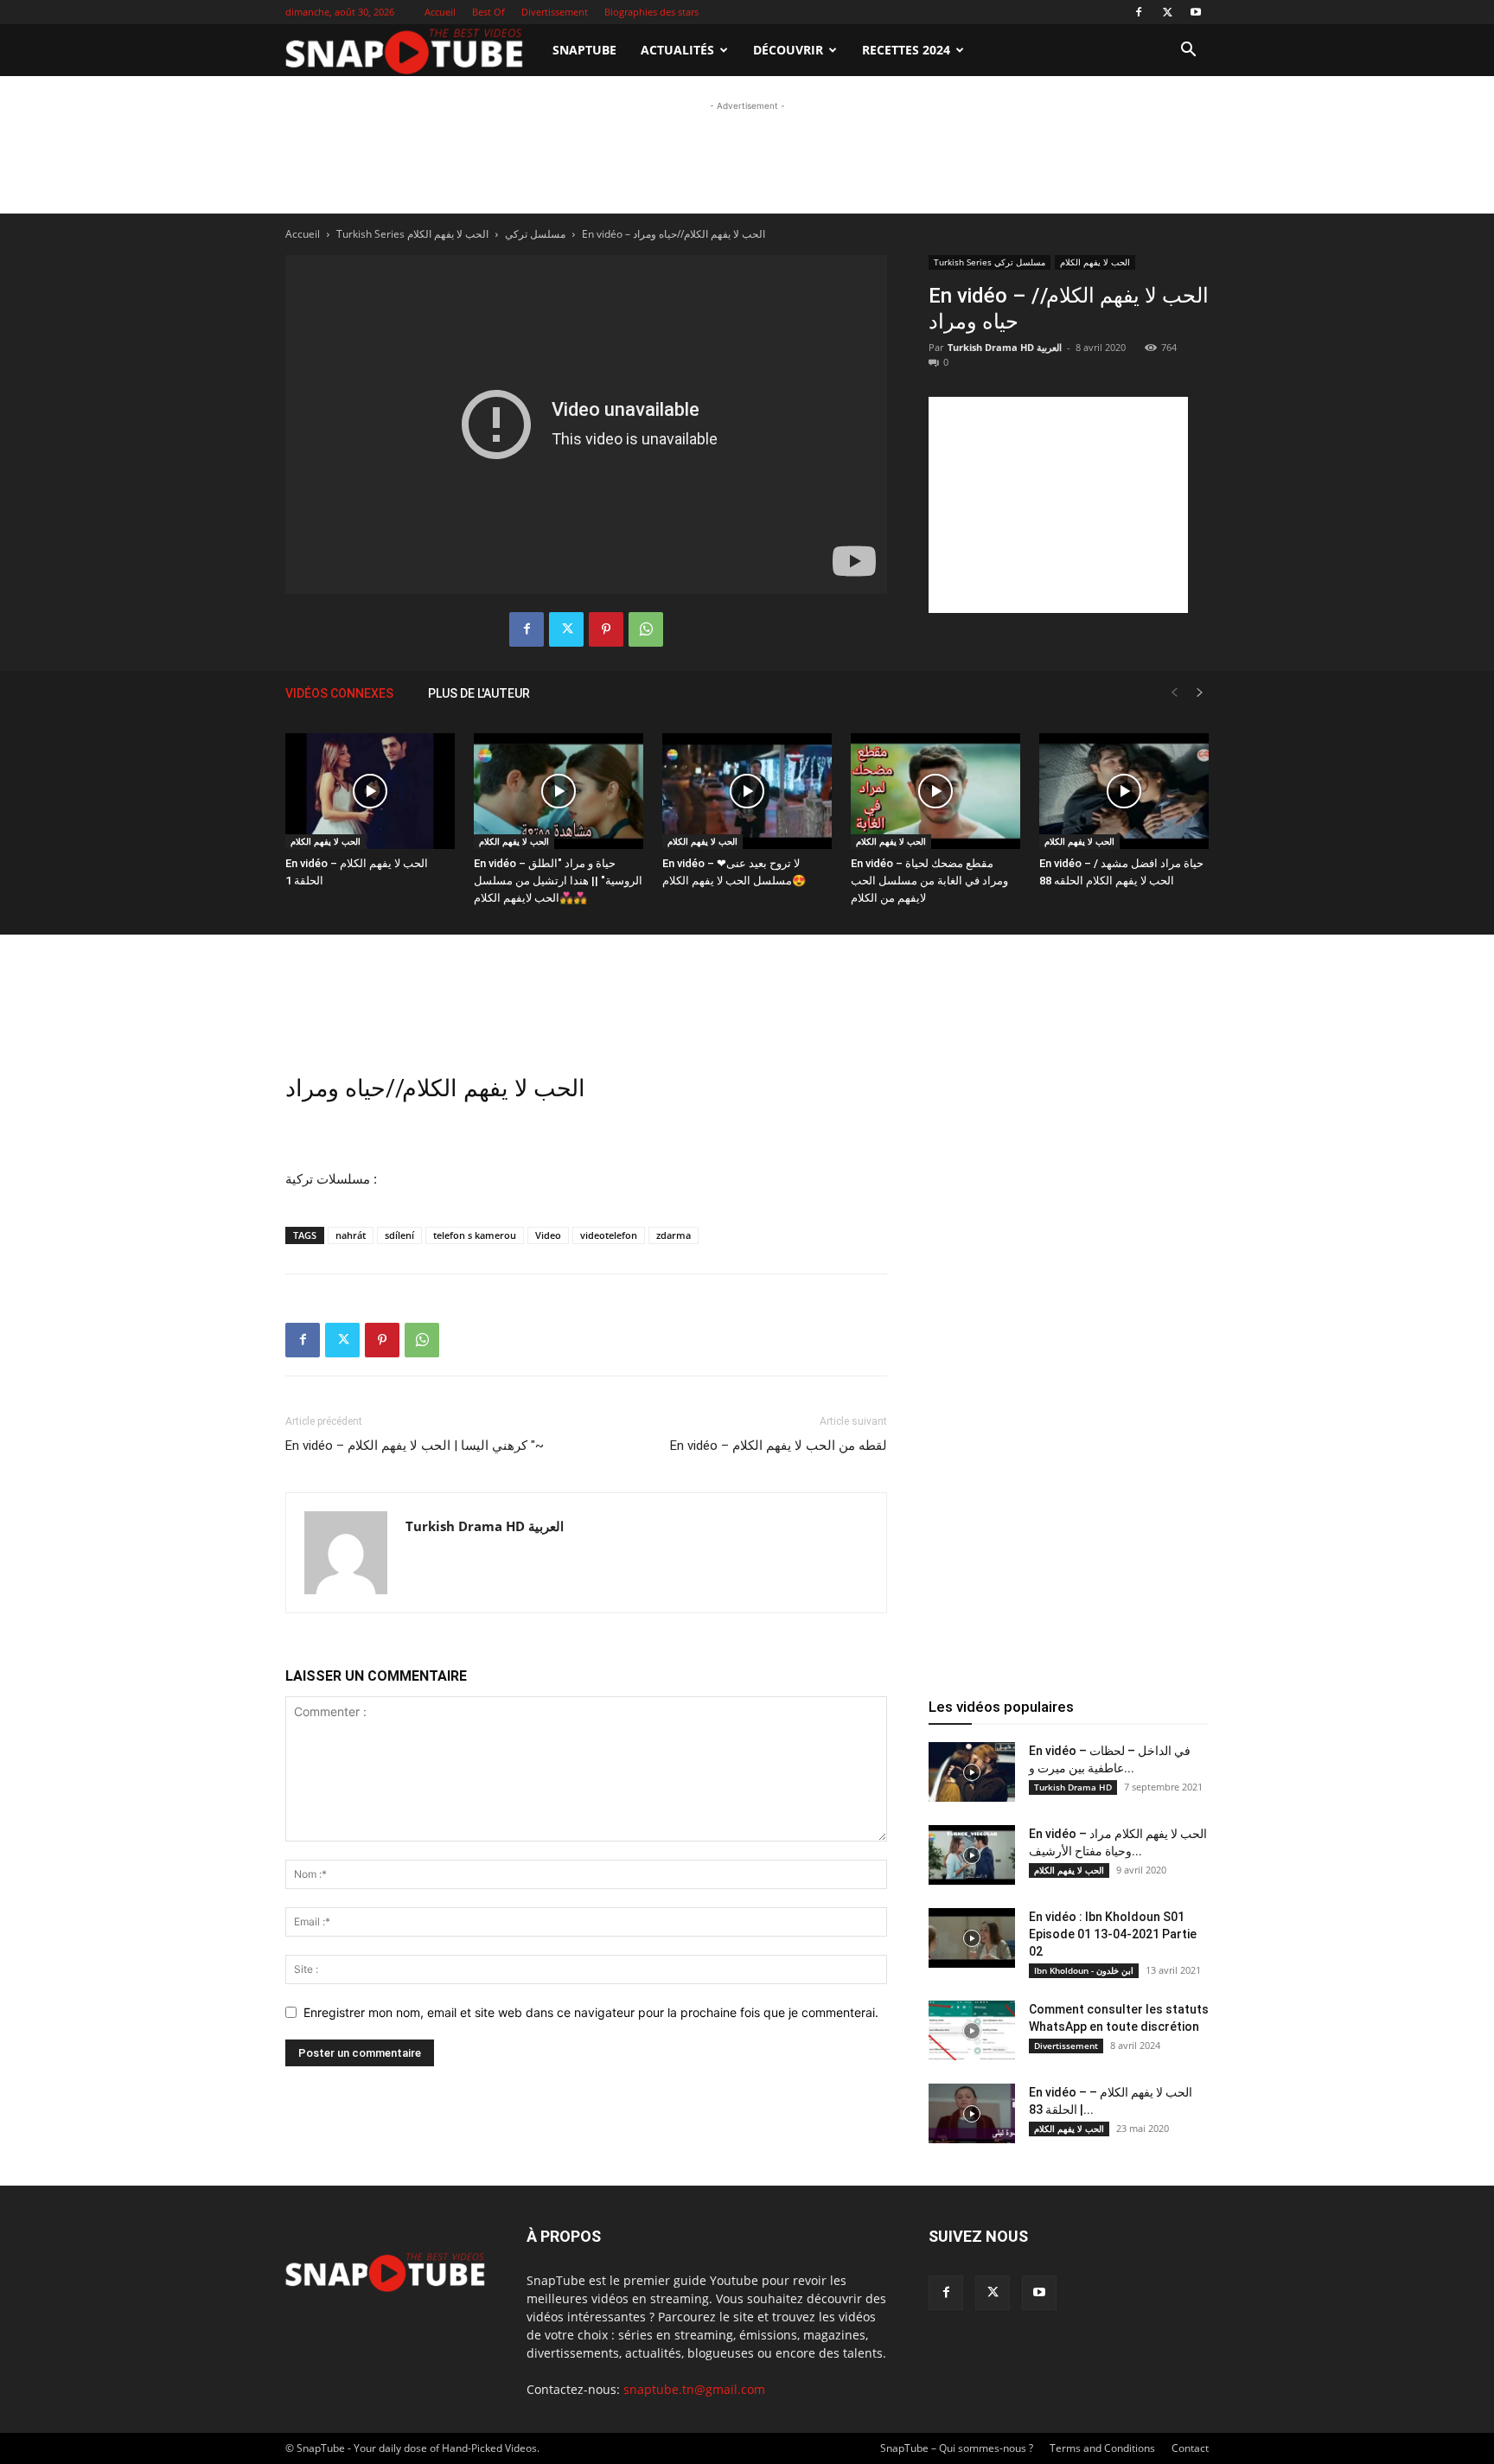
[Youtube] (1196, 12)
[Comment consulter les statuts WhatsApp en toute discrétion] (972, 2030)
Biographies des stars (651, 12)
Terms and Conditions (1102, 2448)
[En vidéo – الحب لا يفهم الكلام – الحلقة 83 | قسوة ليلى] (972, 2113)
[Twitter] (1167, 12)
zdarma (674, 1235)
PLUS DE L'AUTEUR (479, 693)
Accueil (440, 12)
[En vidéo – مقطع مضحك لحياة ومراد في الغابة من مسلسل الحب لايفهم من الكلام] (935, 792)
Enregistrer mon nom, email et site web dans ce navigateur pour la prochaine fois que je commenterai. (591, 2012)
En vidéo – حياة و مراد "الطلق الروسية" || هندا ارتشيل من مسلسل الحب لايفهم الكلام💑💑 (558, 881)
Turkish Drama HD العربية (485, 1526)
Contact (1190, 2448)
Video (548, 1235)
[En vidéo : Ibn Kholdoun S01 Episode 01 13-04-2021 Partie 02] (972, 1938)
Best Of (488, 12)
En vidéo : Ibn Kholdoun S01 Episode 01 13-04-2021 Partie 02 (1113, 1934)
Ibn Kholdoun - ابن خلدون (1084, 1970)
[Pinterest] (606, 629)
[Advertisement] (747, 227)
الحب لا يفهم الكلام (326, 841)
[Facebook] (1139, 12)
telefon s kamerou (475, 1235)
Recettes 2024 (906, 50)
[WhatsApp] (646, 629)
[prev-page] (1174, 693)
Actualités (677, 50)
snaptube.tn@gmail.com (694, 2389)
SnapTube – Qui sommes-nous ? (957, 2448)
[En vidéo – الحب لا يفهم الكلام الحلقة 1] (370, 792)
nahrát (351, 1235)
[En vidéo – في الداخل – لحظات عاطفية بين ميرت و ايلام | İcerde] (972, 1772)
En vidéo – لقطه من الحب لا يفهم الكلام (779, 1446)
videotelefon (609, 1235)
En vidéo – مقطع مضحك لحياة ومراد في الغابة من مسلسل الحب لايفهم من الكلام (929, 881)
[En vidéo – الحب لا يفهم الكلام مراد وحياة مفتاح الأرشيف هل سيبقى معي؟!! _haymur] (972, 1855)
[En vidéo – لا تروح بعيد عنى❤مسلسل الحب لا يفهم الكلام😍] (747, 792)
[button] (1188, 51)
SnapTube (584, 50)
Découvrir (788, 50)
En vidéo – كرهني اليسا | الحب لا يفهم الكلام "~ (415, 1446)
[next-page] (1200, 693)
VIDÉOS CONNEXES (339, 693)
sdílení (399, 1235)
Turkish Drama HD (1073, 1787)
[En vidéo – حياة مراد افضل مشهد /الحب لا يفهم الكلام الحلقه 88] (1124, 792)
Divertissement (555, 12)
